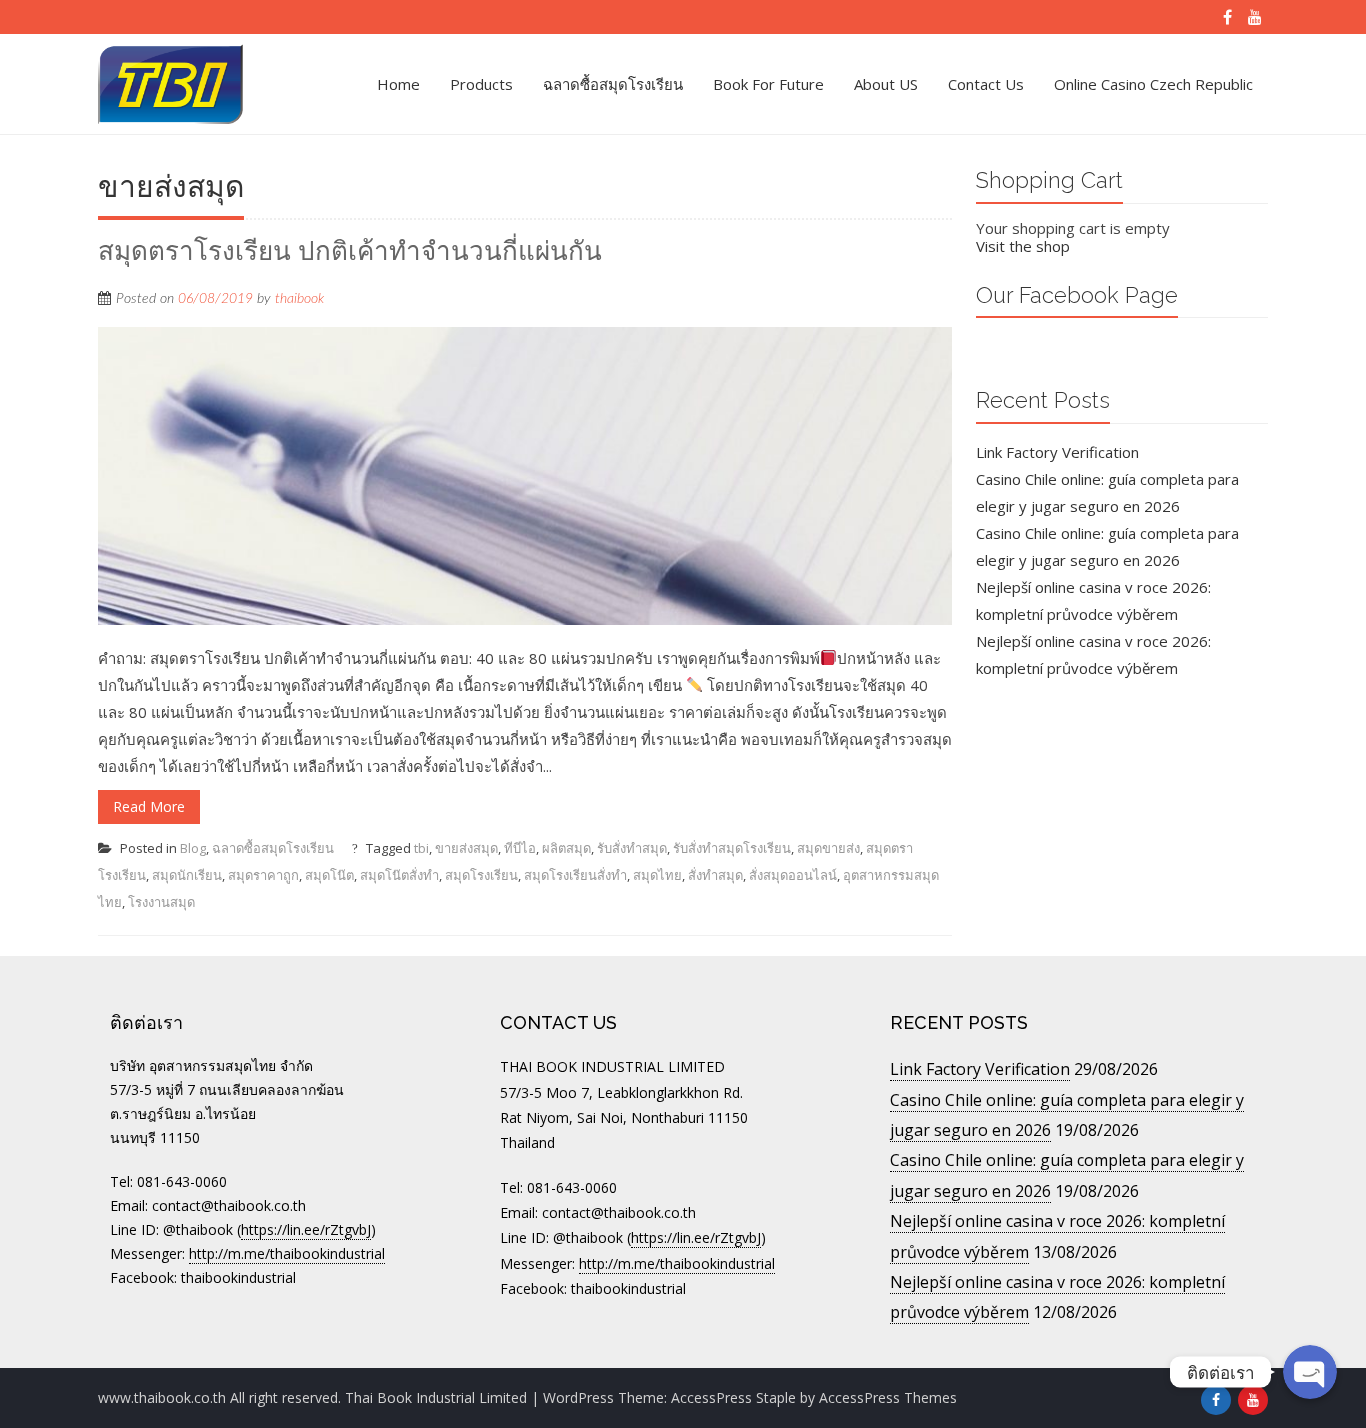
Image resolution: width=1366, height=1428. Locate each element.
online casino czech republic (1153, 84)
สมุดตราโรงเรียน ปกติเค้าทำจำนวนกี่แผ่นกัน (350, 251)
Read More (149, 806)
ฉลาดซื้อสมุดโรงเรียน (613, 84)
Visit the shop (1023, 246)
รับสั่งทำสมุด (632, 848)
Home (398, 84)
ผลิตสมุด (566, 848)
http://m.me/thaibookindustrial (287, 1253)
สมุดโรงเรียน (481, 875)
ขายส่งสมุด (466, 848)
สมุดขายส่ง (828, 848)
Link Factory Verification (1057, 452)
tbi (421, 848)
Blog (193, 848)
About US (886, 84)
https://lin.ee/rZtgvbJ (306, 1229)
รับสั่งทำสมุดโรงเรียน (732, 848)
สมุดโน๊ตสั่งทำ (399, 875)
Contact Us (986, 84)
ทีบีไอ (520, 848)
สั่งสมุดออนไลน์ (793, 875)
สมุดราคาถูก (263, 875)
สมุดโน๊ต (329, 875)
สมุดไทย (657, 875)
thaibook (299, 299)
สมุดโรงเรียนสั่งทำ (575, 875)
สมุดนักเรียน (187, 875)
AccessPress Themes (888, 1397)
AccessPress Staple (733, 1397)
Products (481, 84)
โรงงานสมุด (161, 902)
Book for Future (768, 84)
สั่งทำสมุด (715, 875)
